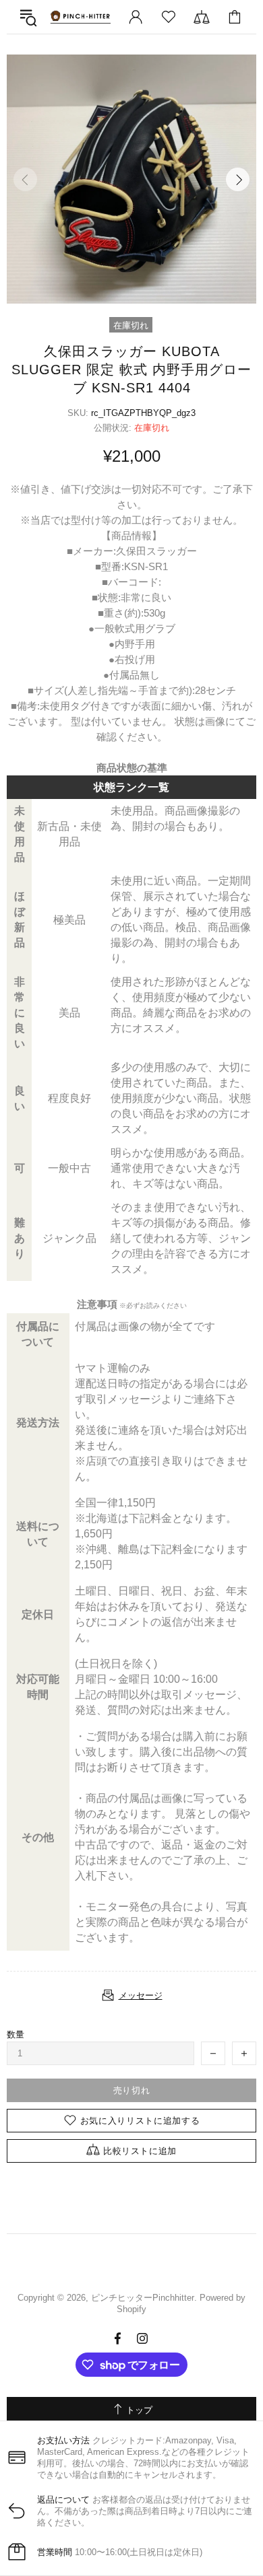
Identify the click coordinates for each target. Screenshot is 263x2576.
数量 (16, 2034)
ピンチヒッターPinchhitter (80, 17)
